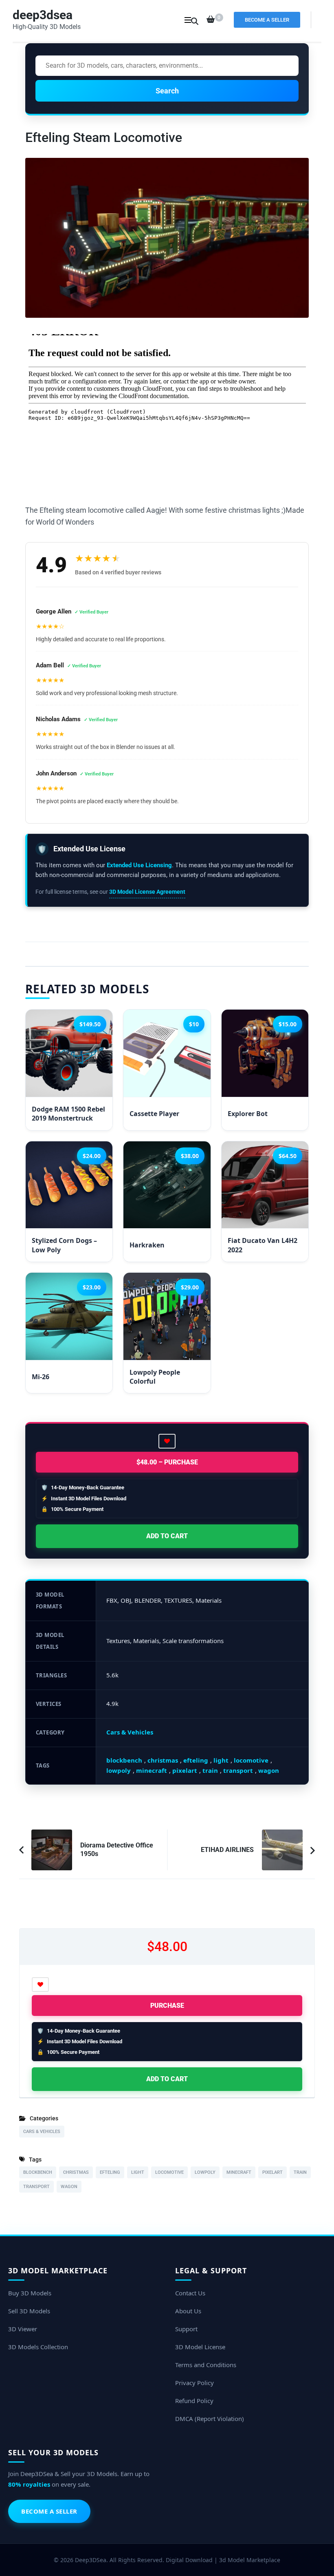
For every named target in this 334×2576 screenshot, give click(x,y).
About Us (188, 2311)
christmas (163, 1760)
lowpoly (119, 1770)
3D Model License (200, 2347)
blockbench (124, 1760)
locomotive (251, 1760)
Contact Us (190, 2293)
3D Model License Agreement (147, 892)
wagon (269, 1770)
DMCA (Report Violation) (210, 2419)
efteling (196, 1760)
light (221, 1760)
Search (167, 91)
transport (238, 1770)
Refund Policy (194, 2401)
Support (186, 2329)
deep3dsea (43, 15)
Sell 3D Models (29, 2311)
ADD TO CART (167, 1536)
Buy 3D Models (30, 2293)
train (210, 1770)
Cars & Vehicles (130, 1732)
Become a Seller (267, 20)
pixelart (185, 1770)
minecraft (152, 1770)
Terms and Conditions (206, 2365)
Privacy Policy (194, 2383)
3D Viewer (23, 2329)
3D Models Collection (38, 2347)
